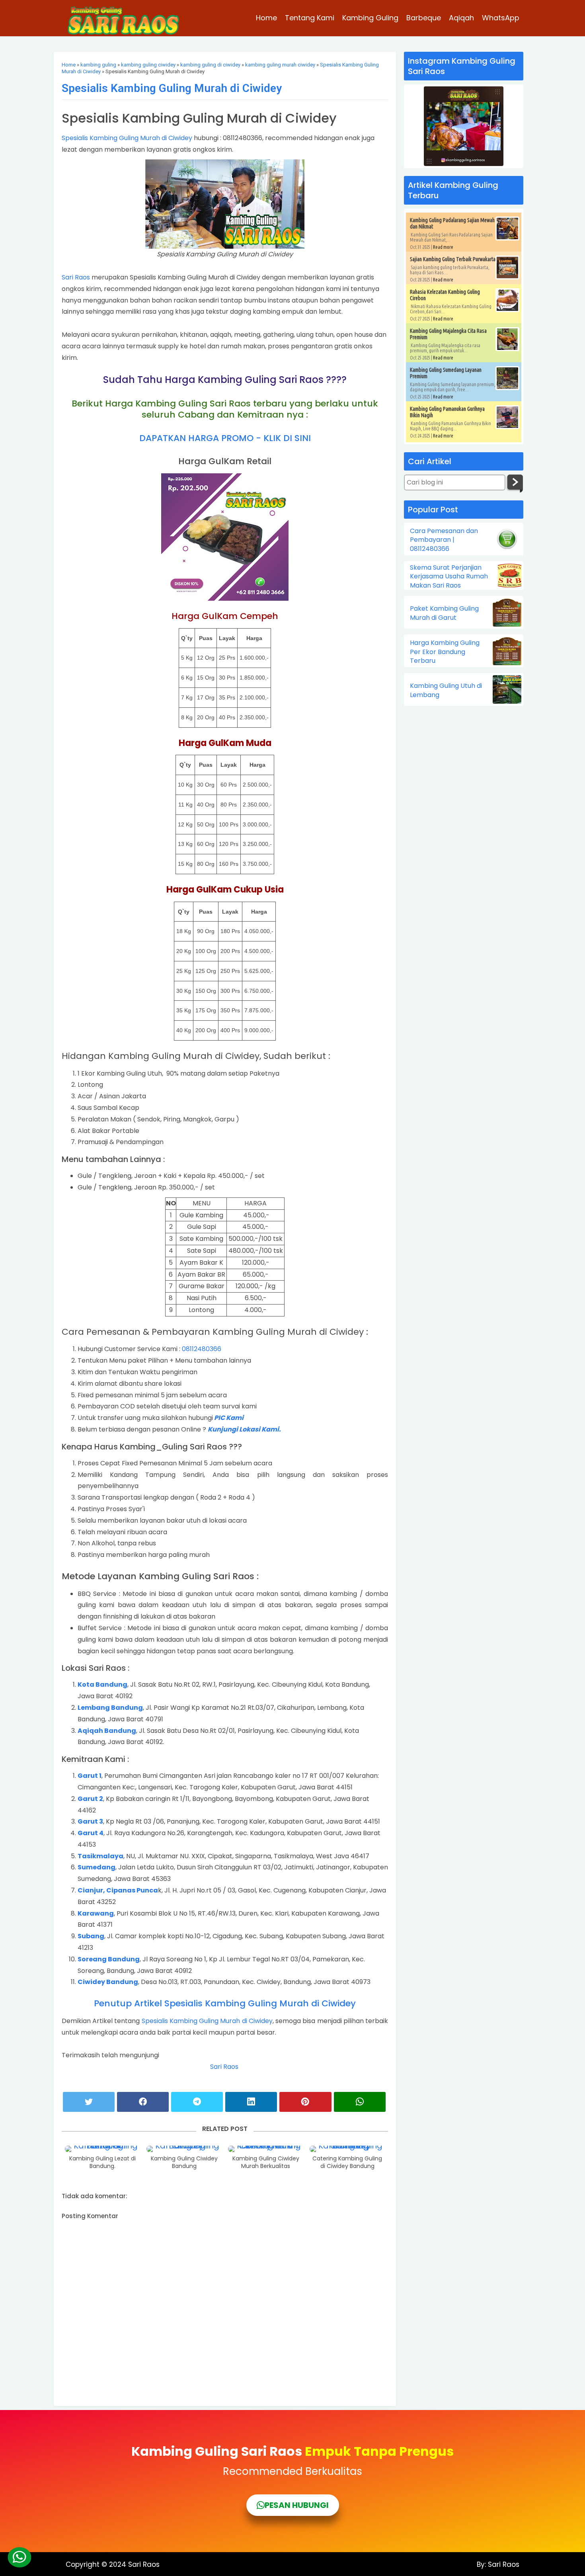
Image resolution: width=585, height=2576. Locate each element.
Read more (443, 247)
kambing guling (98, 65)
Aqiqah (461, 18)
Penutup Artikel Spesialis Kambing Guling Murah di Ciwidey (225, 2003)
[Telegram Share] (197, 2102)
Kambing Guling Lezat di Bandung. (102, 2163)
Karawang (96, 1913)
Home (266, 18)
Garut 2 (90, 1799)
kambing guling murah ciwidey (280, 65)
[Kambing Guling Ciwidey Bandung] (184, 2149)
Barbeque (424, 18)
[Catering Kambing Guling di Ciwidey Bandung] (347, 2149)
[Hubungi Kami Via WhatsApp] (19, 2557)
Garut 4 (91, 1833)
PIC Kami (229, 1418)
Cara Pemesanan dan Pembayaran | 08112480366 (444, 540)
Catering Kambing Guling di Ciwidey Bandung (347, 2163)
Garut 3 (90, 1821)
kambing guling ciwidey (148, 65)
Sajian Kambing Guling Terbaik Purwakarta (453, 259)
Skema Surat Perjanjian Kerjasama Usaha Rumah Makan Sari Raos (449, 577)
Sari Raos (76, 277)
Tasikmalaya (100, 1856)
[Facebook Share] (143, 2102)
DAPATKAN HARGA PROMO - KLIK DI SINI (225, 438)
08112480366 (202, 1349)
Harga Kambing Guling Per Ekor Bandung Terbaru (445, 652)
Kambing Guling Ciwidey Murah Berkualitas (266, 2163)
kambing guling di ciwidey (210, 65)
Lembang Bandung (110, 1708)
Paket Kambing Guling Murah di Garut (444, 613)
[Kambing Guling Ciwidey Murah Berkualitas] (266, 2149)
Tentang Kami (310, 18)
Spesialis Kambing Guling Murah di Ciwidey (172, 88)
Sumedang (97, 1867)
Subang (91, 1936)
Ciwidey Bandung (108, 1982)
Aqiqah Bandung (107, 1731)
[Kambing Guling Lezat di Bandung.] (103, 2149)
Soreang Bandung (109, 1959)
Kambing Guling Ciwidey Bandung (184, 2163)
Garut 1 (90, 1776)
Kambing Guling (370, 18)
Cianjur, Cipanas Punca (118, 1890)
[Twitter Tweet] (89, 2102)
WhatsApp (501, 18)
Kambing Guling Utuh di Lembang (446, 690)
